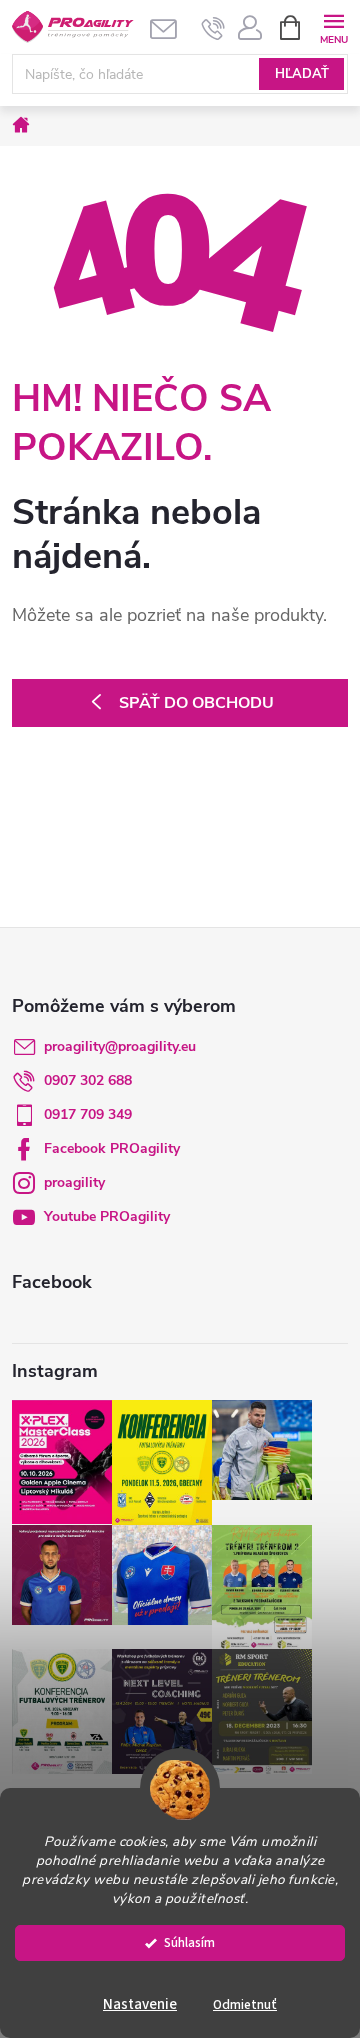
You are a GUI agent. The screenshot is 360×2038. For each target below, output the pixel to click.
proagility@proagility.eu (120, 1046)
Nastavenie (140, 2004)
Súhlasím (189, 1942)
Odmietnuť (245, 2004)
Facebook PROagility (112, 1148)
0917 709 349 (88, 1114)
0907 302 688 (88, 1080)
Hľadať (302, 74)
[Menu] (333, 26)
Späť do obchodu (196, 703)
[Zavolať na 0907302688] (213, 28)
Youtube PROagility (107, 1216)
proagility (74, 1182)
